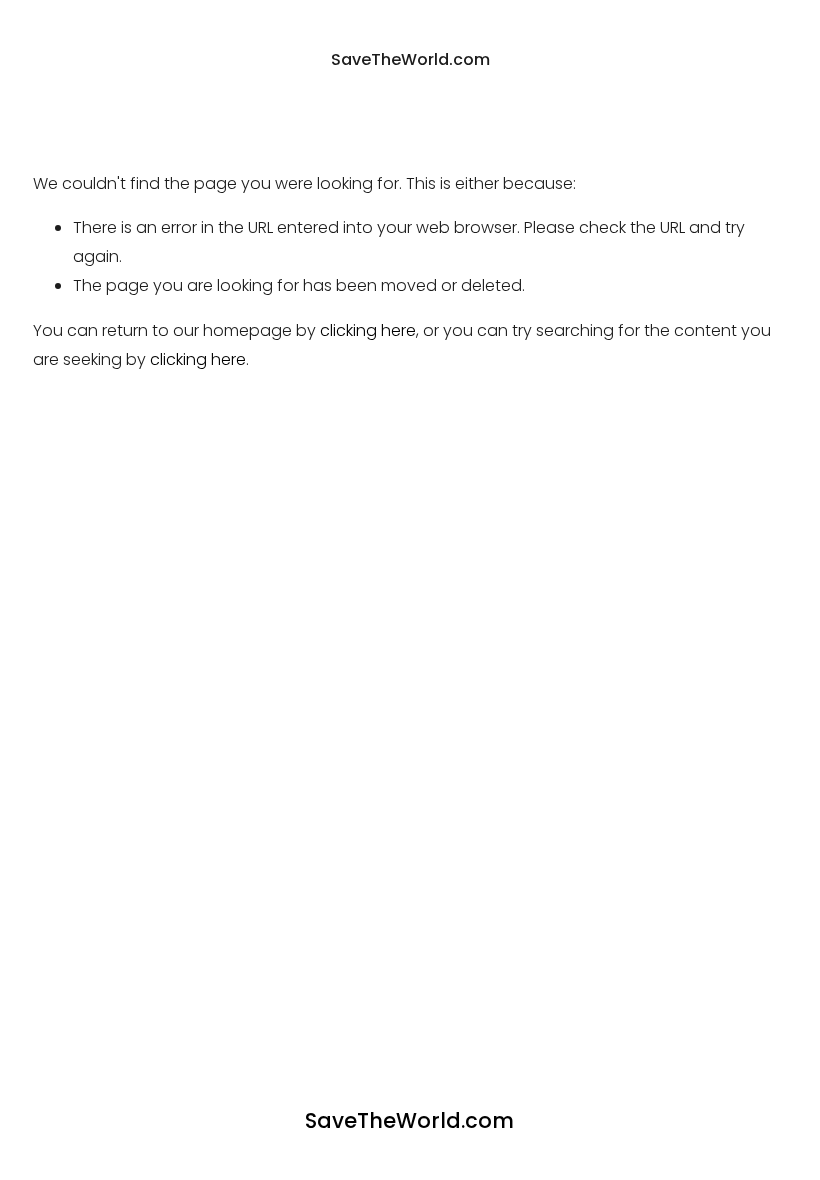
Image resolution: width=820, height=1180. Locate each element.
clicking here (368, 330)
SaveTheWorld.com (410, 59)
